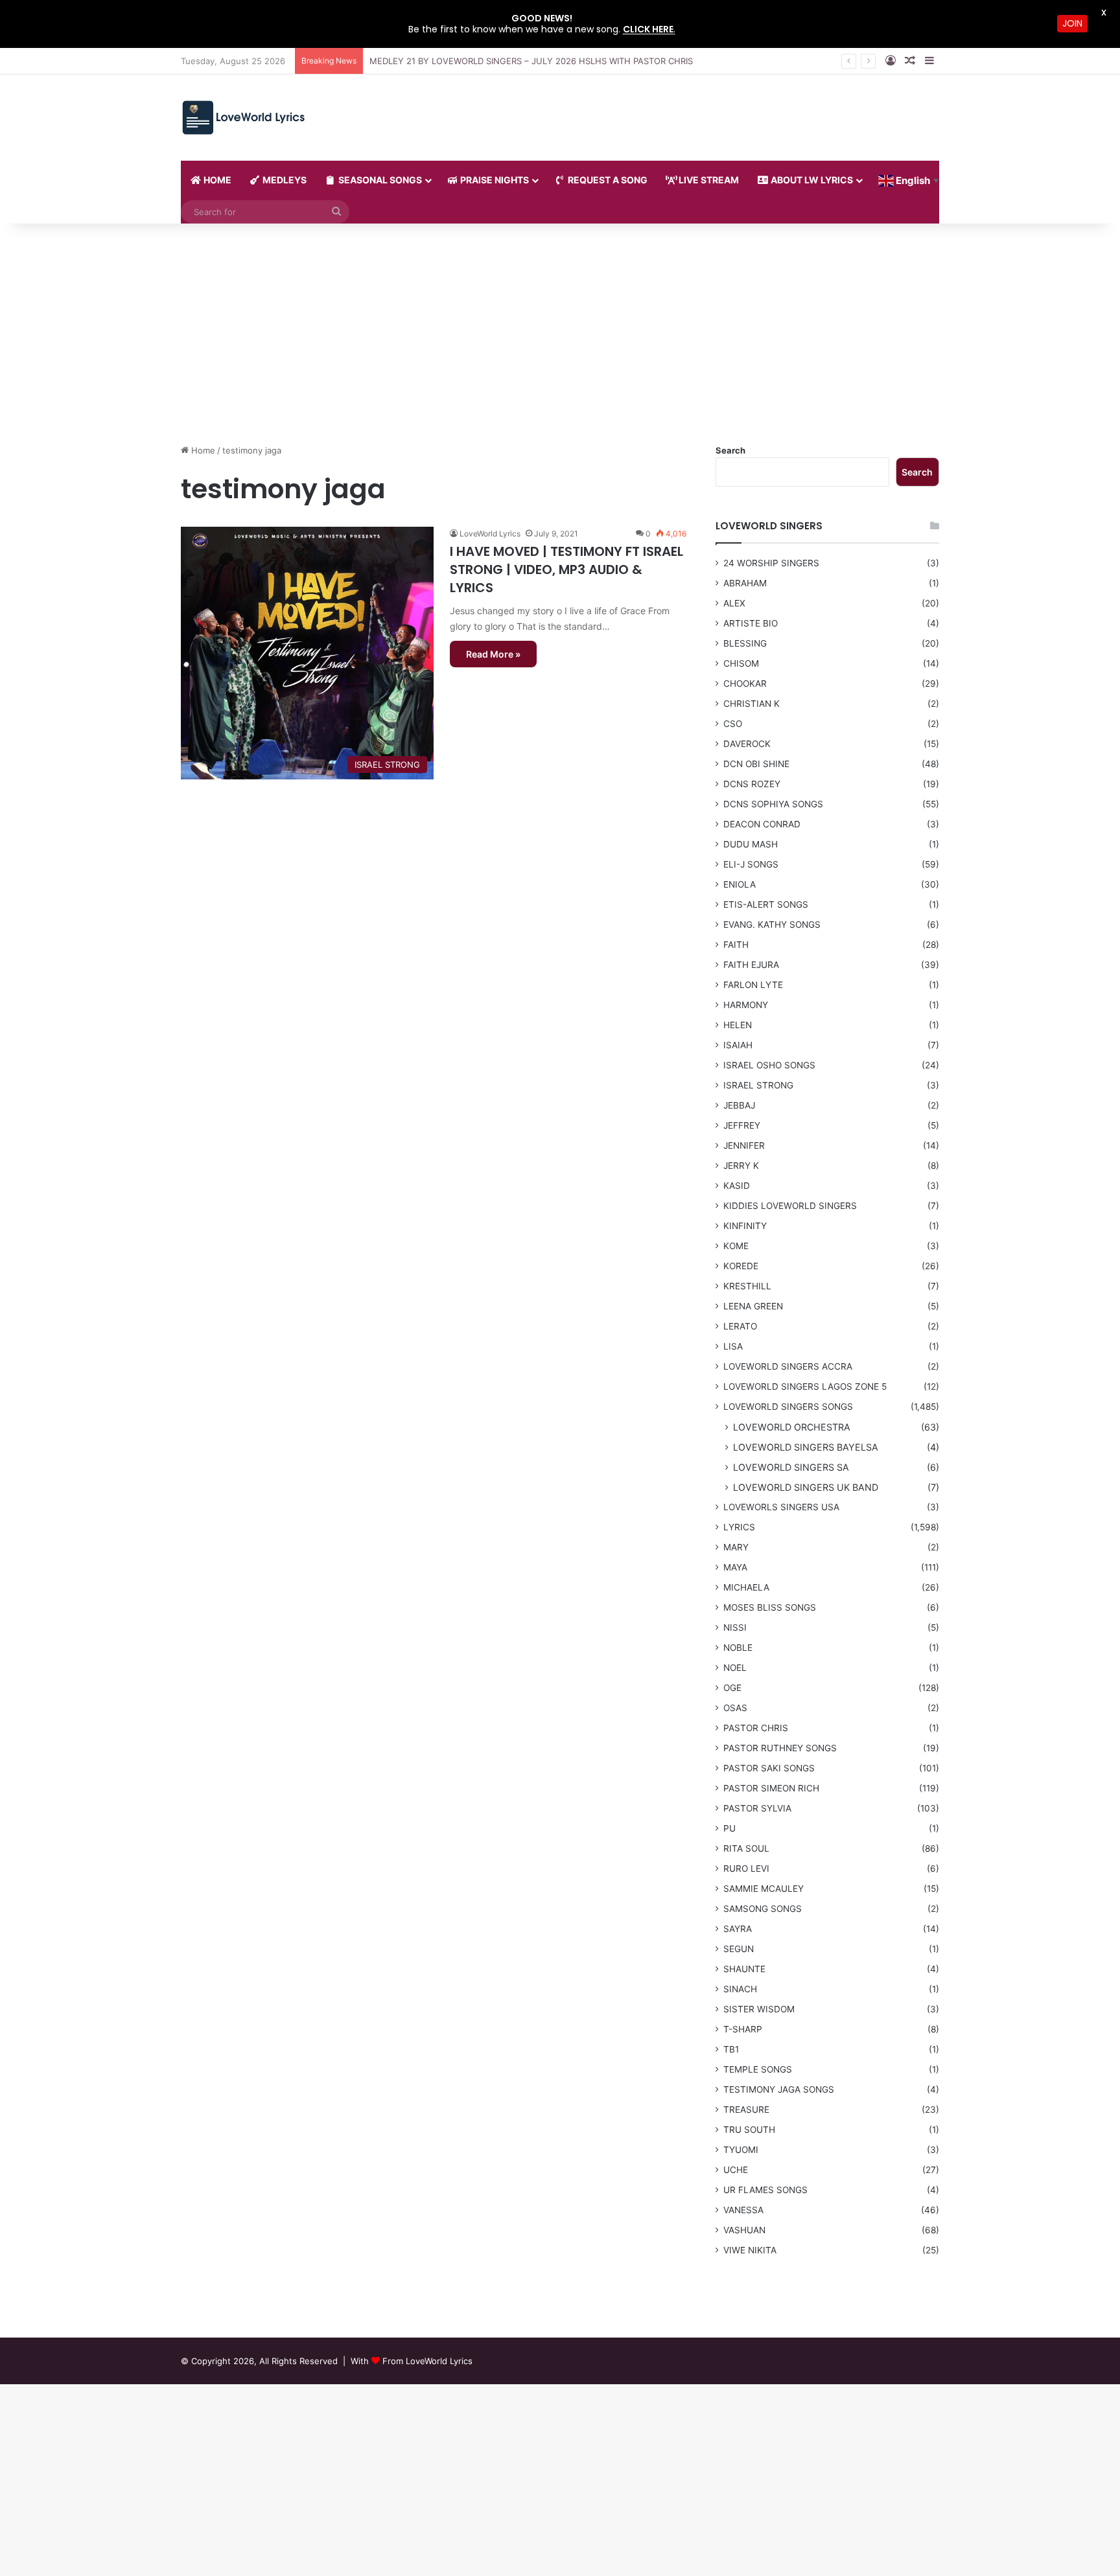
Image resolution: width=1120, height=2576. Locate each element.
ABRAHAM (745, 583)
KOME (736, 1246)
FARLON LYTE (753, 985)
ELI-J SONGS (751, 864)
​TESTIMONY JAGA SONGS (779, 2089)
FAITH (736, 945)
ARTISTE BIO (751, 623)
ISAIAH (738, 1045)
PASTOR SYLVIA (757, 1808)
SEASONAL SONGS (379, 180)
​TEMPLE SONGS (758, 2069)
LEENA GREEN (753, 1306)
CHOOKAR (745, 684)
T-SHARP (743, 2029)
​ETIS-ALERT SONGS (766, 904)
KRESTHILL (747, 1286)
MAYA (735, 1567)
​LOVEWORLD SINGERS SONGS (788, 1407)
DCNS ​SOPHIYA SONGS (773, 804)
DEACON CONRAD (762, 824)
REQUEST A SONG (607, 180)
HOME (216, 180)
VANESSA (743, 2210)
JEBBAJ (739, 1105)
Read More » (493, 654)
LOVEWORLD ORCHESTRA (792, 1427)
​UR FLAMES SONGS (765, 2190)
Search (730, 450)
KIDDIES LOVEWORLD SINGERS (790, 1206)
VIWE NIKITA (750, 2250)
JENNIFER (744, 1145)
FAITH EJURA (751, 965)
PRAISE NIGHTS (494, 180)
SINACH (740, 1989)
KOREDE (741, 1266)
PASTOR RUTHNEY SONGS (780, 1748)
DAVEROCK (747, 744)
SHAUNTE (744, 1969)
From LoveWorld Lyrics (427, 2361)
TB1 (731, 2049)
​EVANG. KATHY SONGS (772, 925)
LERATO (740, 1326)
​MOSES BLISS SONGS (770, 1607)
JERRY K (741, 1166)
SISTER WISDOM (759, 2009)
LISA (733, 1346)
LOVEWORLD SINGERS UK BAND (806, 1487)
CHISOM (741, 663)
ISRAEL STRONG (758, 1085)
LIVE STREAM (708, 180)
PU (729, 1828)
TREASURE (746, 2110)
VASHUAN (744, 2230)
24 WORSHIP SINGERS (771, 563)
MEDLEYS (284, 180)
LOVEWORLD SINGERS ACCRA (788, 1366)
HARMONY (746, 1005)
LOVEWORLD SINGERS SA (791, 1467)
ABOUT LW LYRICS (811, 180)
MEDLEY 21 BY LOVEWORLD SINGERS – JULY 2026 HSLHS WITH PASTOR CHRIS (531, 61)
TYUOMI (741, 2150)
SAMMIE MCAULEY (764, 1889)
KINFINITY (745, 1226)
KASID (737, 1186)
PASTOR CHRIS (756, 1728)
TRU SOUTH (749, 2130)
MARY (736, 1547)
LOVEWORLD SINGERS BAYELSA (806, 1447)
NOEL (735, 1668)
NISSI (735, 1627)
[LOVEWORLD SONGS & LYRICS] (243, 118)
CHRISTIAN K (752, 704)
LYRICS (739, 1527)
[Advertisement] (560, 334)
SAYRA (738, 1929)
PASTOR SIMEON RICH (771, 1788)
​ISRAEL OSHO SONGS (769, 1065)
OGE (732, 1688)
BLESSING (745, 643)
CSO (733, 724)
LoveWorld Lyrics (490, 534)
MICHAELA (746, 1587)
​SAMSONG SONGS (763, 1909)
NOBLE (738, 1648)
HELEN (738, 1025)
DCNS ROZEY (752, 784)
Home (202, 450)
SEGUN (739, 1949)
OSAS (735, 1708)
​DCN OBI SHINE (756, 764)
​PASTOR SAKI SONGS (769, 1768)
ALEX (734, 603)
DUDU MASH (751, 844)
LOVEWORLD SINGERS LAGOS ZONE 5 (805, 1386)
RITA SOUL (746, 1848)
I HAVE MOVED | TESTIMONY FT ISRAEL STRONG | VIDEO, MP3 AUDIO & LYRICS (566, 569)
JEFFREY (742, 1125)
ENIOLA (740, 884)
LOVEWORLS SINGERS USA (781, 1507)
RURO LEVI (746, 1869)
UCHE (736, 2170)
